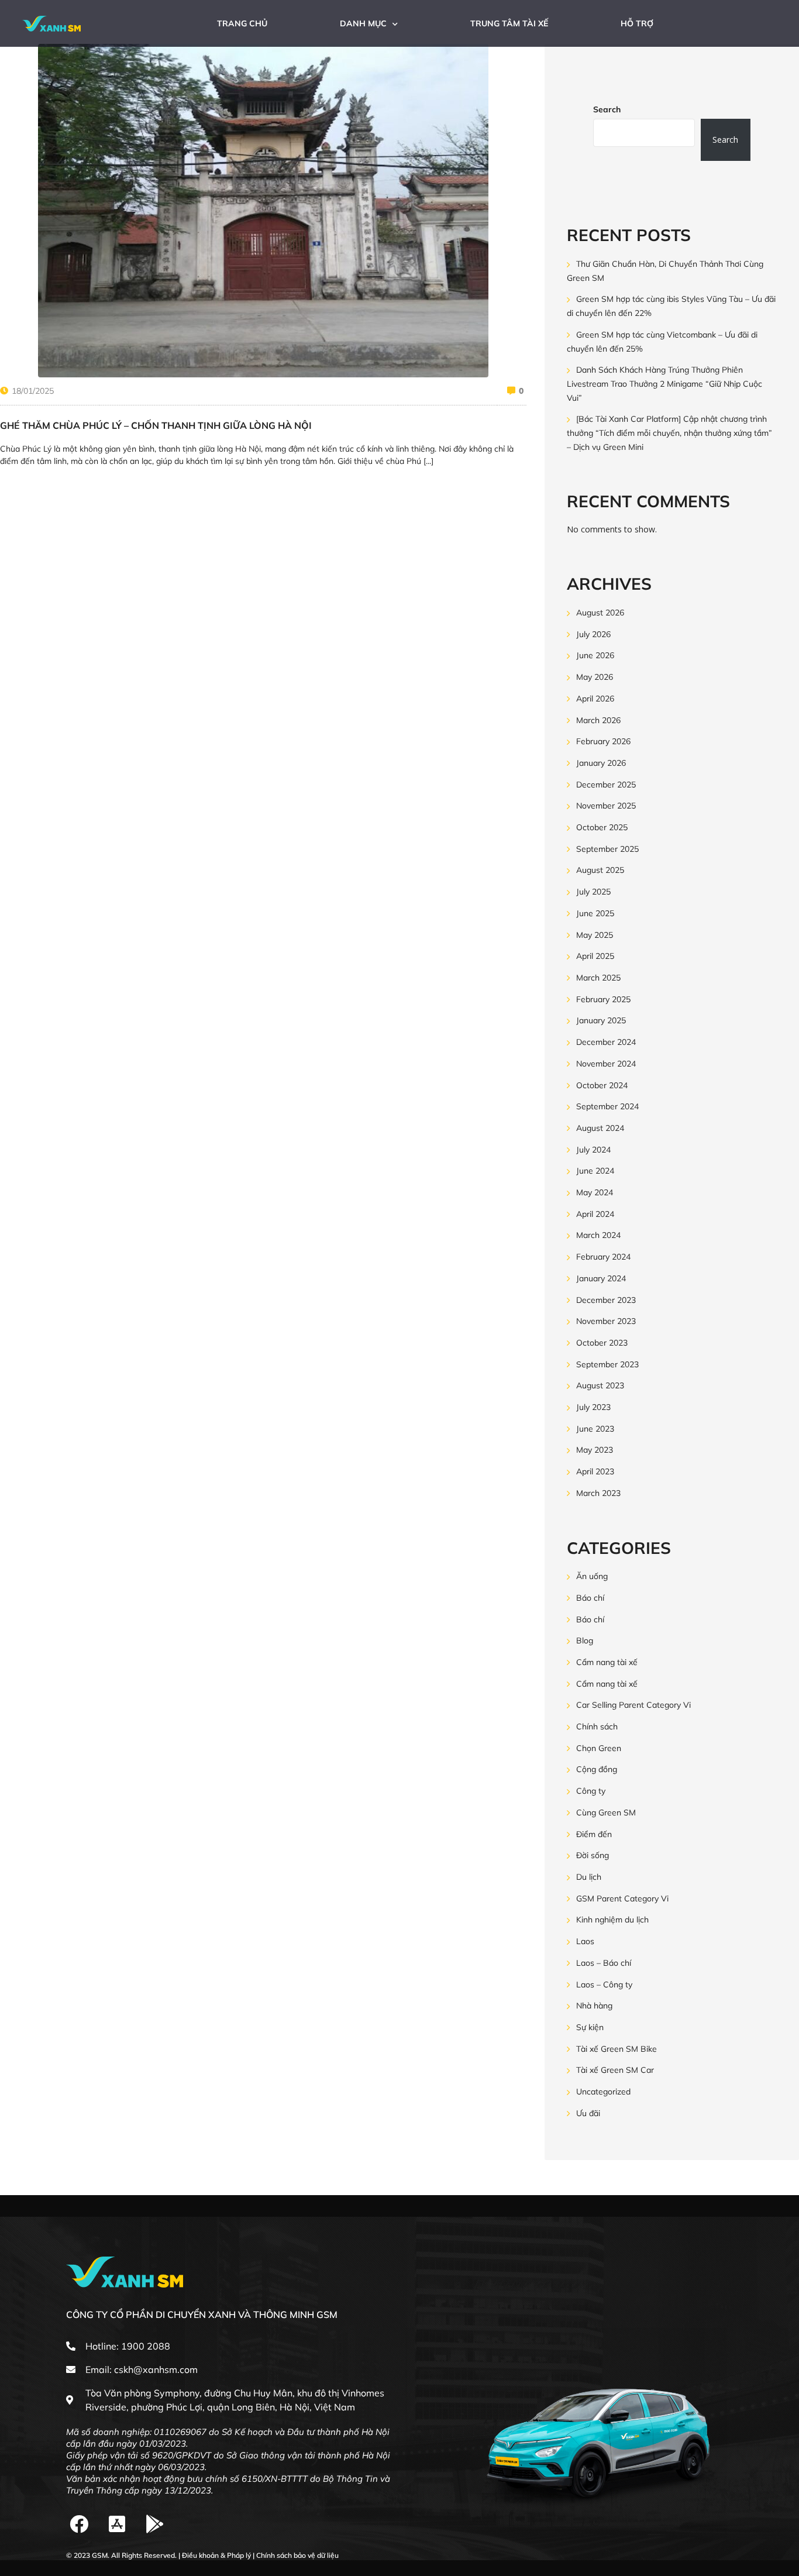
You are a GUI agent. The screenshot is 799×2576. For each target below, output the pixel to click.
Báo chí (590, 1598)
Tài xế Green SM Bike (617, 2049)
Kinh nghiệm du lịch (612, 1920)
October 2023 (602, 1343)
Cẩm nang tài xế (607, 1662)
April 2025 (595, 957)
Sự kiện (590, 2027)
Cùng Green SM (606, 1813)
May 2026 (595, 677)
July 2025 (593, 892)
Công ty (591, 1791)
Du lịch (589, 1877)
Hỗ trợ (637, 23)
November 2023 (606, 1322)
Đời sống (593, 1856)
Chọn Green (599, 1748)
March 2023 (598, 1493)
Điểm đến (594, 1834)
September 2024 (607, 1107)
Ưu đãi (588, 2113)
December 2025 (606, 785)
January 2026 (601, 763)
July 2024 (593, 1150)
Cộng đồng (597, 1770)
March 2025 (598, 978)
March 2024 (598, 1236)
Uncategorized (603, 2092)
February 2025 (603, 999)
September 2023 (607, 1364)
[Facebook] (79, 2524)
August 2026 (600, 613)
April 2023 (595, 1471)
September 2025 (607, 849)
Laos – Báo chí (604, 1963)
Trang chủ (242, 23)
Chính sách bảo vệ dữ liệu (297, 2555)
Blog (585, 1641)
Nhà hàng (594, 2006)
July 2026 (593, 634)
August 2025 (600, 871)
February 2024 (603, 1257)
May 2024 (595, 1192)
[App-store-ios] (117, 2524)
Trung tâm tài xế (509, 23)
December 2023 (606, 1300)
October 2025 (602, 827)
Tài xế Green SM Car (615, 2071)
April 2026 (595, 699)
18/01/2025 (33, 391)
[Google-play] (155, 2524)
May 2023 (595, 1450)
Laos (585, 1941)
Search (607, 109)
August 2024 (600, 1128)
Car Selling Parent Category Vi (633, 1705)
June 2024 (595, 1171)
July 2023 (593, 1407)
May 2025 (595, 935)
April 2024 (595, 1214)
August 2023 (600, 1386)
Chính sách (597, 1726)
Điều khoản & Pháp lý (216, 2555)
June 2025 (595, 913)
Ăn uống (592, 1576)
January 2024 (601, 1278)
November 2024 (606, 1064)
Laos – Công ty (604, 1985)
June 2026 (595, 656)
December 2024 (606, 1042)
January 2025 (601, 1021)
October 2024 (602, 1085)
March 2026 (598, 720)
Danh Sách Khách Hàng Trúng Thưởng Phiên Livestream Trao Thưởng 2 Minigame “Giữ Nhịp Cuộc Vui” (664, 384)
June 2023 (595, 1429)
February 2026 (603, 742)
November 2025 (606, 806)
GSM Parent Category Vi (622, 1899)
